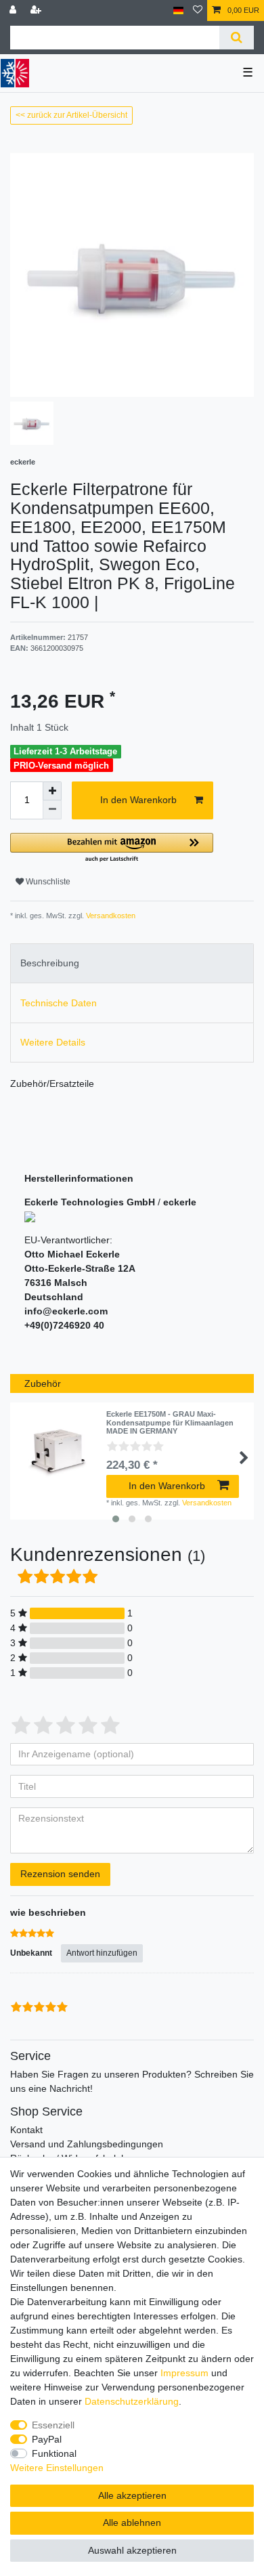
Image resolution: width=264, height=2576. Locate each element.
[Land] (178, 10)
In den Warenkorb (138, 800)
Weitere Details (53, 1042)
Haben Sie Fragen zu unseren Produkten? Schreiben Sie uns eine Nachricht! (132, 2081)
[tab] (132, 963)
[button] (112, 848)
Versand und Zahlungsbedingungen (87, 2144)
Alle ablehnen (132, 2523)
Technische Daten (59, 1003)
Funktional (54, 2453)
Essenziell (53, 2425)
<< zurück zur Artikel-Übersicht (71, 115)
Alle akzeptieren (132, 2495)
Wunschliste (47, 882)
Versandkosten (110, 916)
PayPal (47, 2439)
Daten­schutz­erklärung (132, 2401)
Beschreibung (50, 963)
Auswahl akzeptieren (132, 2550)
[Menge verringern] (52, 810)
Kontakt (26, 2130)
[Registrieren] (37, 10)
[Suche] (237, 38)
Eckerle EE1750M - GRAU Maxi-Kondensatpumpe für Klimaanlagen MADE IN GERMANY (170, 1422)
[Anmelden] (14, 10)
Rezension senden (60, 1874)
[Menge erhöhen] (52, 791)
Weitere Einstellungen (57, 2468)
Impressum (184, 2373)
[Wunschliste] (198, 10)
